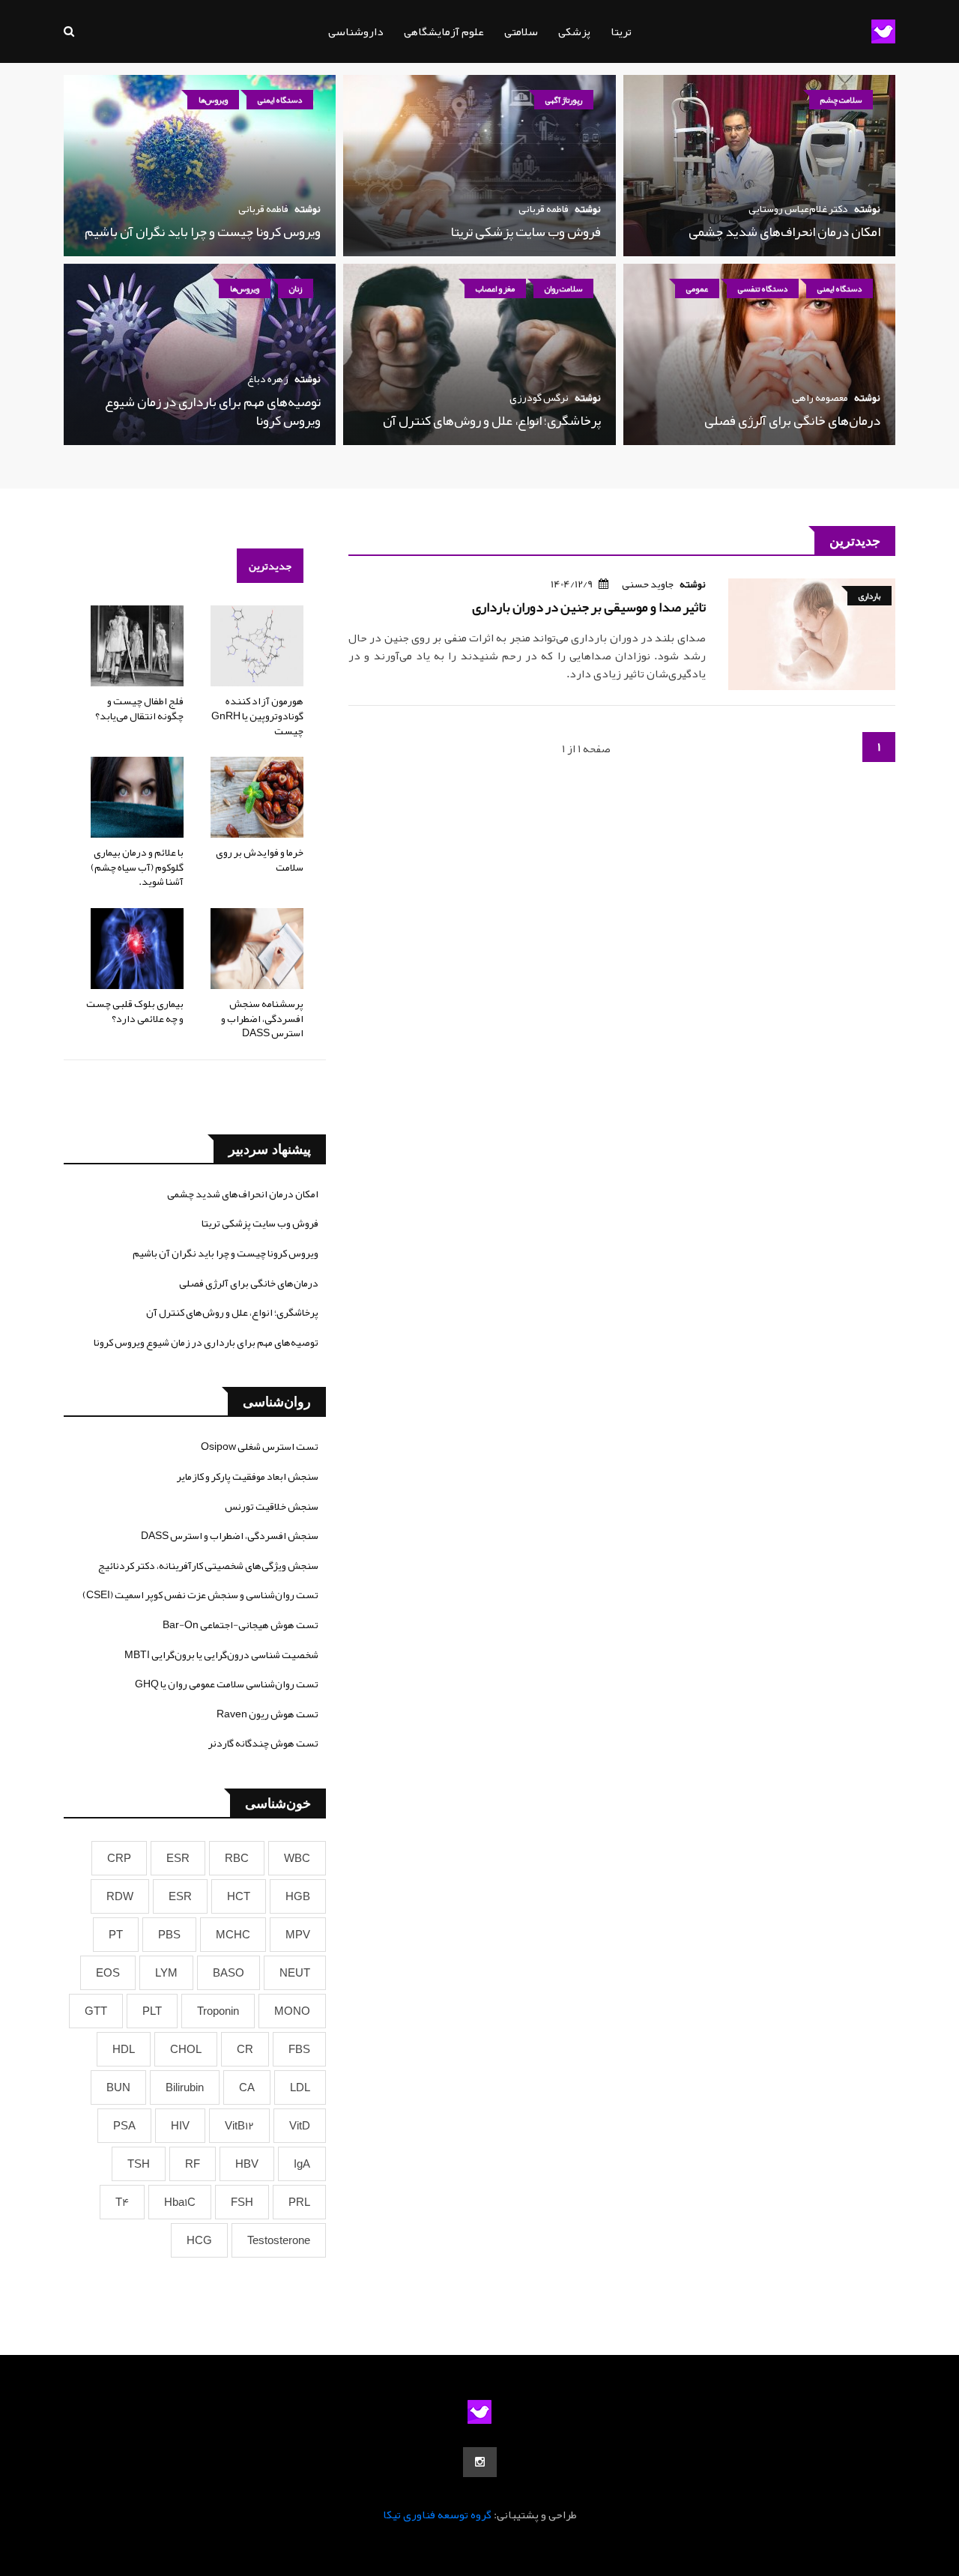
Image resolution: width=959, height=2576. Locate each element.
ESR (178, 1858)
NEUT (295, 1973)
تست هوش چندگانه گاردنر (263, 1743)
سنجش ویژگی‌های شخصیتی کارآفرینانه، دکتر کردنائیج (208, 1565)
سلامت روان (563, 288)
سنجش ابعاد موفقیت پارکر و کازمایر (248, 1476)
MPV (298, 1935)
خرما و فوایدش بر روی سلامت (260, 859)
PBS (169, 1935)
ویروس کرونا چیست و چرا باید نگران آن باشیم (203, 232)
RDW (120, 1896)
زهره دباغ (268, 378)
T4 (122, 2202)
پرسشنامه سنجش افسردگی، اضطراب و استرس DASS (262, 1018)
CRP (119, 1858)
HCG (199, 2240)
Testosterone (279, 2240)
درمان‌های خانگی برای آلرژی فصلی (792, 420)
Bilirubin (185, 2087)
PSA (124, 2126)
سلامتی (521, 31)
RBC (237, 1858)
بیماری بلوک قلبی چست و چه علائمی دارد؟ (135, 1011)
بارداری (869, 596)
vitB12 (239, 2126)
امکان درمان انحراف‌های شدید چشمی (784, 232)
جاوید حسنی (648, 584)
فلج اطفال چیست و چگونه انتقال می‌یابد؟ (139, 708)
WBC (297, 1858)
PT (116, 1935)
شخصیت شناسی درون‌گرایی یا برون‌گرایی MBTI (221, 1654)
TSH (139, 2164)
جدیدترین (270, 566)
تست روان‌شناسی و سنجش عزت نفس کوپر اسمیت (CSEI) (200, 1594)
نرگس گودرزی (539, 397)
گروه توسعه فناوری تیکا (437, 2515)
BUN (118, 2087)
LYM (166, 1973)
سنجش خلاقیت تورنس (272, 1506)
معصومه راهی (820, 397)
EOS (108, 1973)
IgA (302, 2164)
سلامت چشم (841, 100)
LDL (300, 2087)
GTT (96, 2011)
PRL (299, 2202)
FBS (299, 2049)
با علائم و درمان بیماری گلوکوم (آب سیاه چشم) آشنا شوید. (137, 867)
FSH (242, 2202)
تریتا (621, 31)
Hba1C (180, 2202)
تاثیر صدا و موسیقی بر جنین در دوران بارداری (589, 607)
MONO (292, 2011)
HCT (239, 1896)
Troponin (218, 2011)
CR (245, 2049)
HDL (124, 2049)
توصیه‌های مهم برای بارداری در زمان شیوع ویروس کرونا (213, 411)
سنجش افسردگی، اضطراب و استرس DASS (230, 1535)
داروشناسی (356, 31)
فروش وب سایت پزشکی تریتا (526, 232)
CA (247, 2087)
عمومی (697, 288)
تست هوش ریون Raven (267, 1714)
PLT (152, 2011)
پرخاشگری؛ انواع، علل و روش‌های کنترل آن (492, 420)
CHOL (186, 2049)
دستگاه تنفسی (763, 288)
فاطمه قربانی (544, 208)
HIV (180, 2126)
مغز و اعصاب (495, 288)
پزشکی (574, 31)
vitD (300, 2126)
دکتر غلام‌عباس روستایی (798, 208)
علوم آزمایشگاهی (444, 31)
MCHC (233, 1935)
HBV (247, 2164)
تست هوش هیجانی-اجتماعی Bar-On (240, 1624)
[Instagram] (480, 2462)
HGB (298, 1896)
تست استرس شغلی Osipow (260, 1446)
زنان (296, 288)
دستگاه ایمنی (280, 100)
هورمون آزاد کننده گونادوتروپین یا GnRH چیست (257, 715)
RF (193, 2164)
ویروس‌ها (213, 100)
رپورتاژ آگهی (564, 100)
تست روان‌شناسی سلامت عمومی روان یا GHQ (227, 1684)
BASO (229, 1973)
